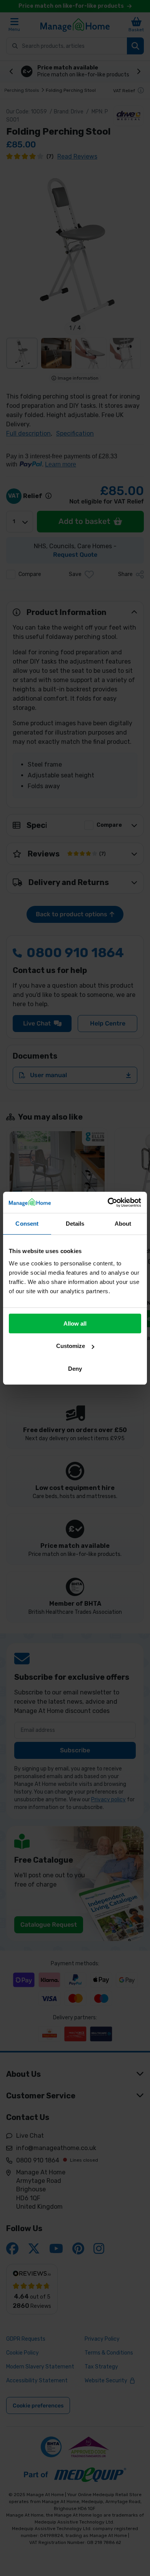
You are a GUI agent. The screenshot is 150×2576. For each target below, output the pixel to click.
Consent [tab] (27, 1224)
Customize (71, 1346)
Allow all (75, 1323)
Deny (75, 1369)
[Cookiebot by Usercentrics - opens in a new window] (108, 1203)
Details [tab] (75, 1224)
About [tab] (123, 1224)
